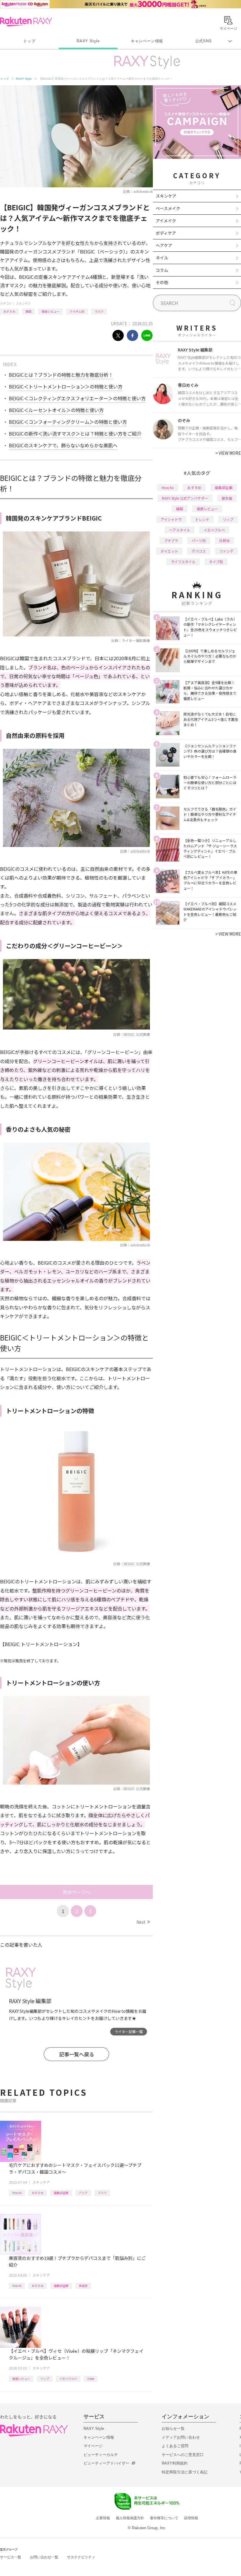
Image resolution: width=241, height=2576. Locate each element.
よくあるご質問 (175, 2446)
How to (17, 2193)
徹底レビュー (51, 311)
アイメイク (166, 221)
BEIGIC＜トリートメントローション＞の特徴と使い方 (66, 386)
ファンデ (226, 551)
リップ (45, 2379)
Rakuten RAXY (26, 22)
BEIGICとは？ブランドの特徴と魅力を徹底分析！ (61, 375)
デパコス (199, 551)
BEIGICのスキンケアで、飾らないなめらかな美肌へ (63, 445)
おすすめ (9, 311)
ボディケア (166, 233)
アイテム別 (77, 311)
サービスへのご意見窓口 (183, 2455)
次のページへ (76, 1892)
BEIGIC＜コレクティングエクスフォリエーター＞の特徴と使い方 (77, 398)
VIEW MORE (228, 453)
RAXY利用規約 (175, 2463)
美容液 (83, 2286)
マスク (99, 311)
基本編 (227, 498)
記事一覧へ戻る (77, 2054)
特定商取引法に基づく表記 (185, 2472)
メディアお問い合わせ (181, 2437)
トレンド (202, 519)
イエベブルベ (68, 2379)
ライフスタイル (183, 562)
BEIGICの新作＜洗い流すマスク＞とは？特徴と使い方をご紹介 (75, 433)
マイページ (93, 2446)
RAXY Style (88, 41)
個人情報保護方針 (130, 2518)
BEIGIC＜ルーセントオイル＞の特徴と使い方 (56, 410)
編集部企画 (61, 2193)
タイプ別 (216, 562)
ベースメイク (168, 208)
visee (91, 2379)
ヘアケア (164, 245)
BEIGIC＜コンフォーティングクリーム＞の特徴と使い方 (68, 422)
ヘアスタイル (180, 530)
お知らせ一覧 (173, 2429)
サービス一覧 (11, 2557)
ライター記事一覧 (129, 2031)
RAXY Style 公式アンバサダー (185, 498)
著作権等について (164, 2518)
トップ (29, 41)
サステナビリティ (81, 2557)
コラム (162, 270)
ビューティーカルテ (101, 2455)
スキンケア (23, 303)
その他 (162, 282)
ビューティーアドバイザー (106, 2463)
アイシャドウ (171, 519)
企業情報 (103, 2518)
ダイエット (169, 551)
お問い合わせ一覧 (44, 2557)
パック (83, 2193)
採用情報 (191, 2518)
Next (143, 1922)
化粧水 (225, 540)
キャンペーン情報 (147, 41)
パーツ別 (199, 540)
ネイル (162, 258)
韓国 (29, 311)
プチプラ (171, 540)
